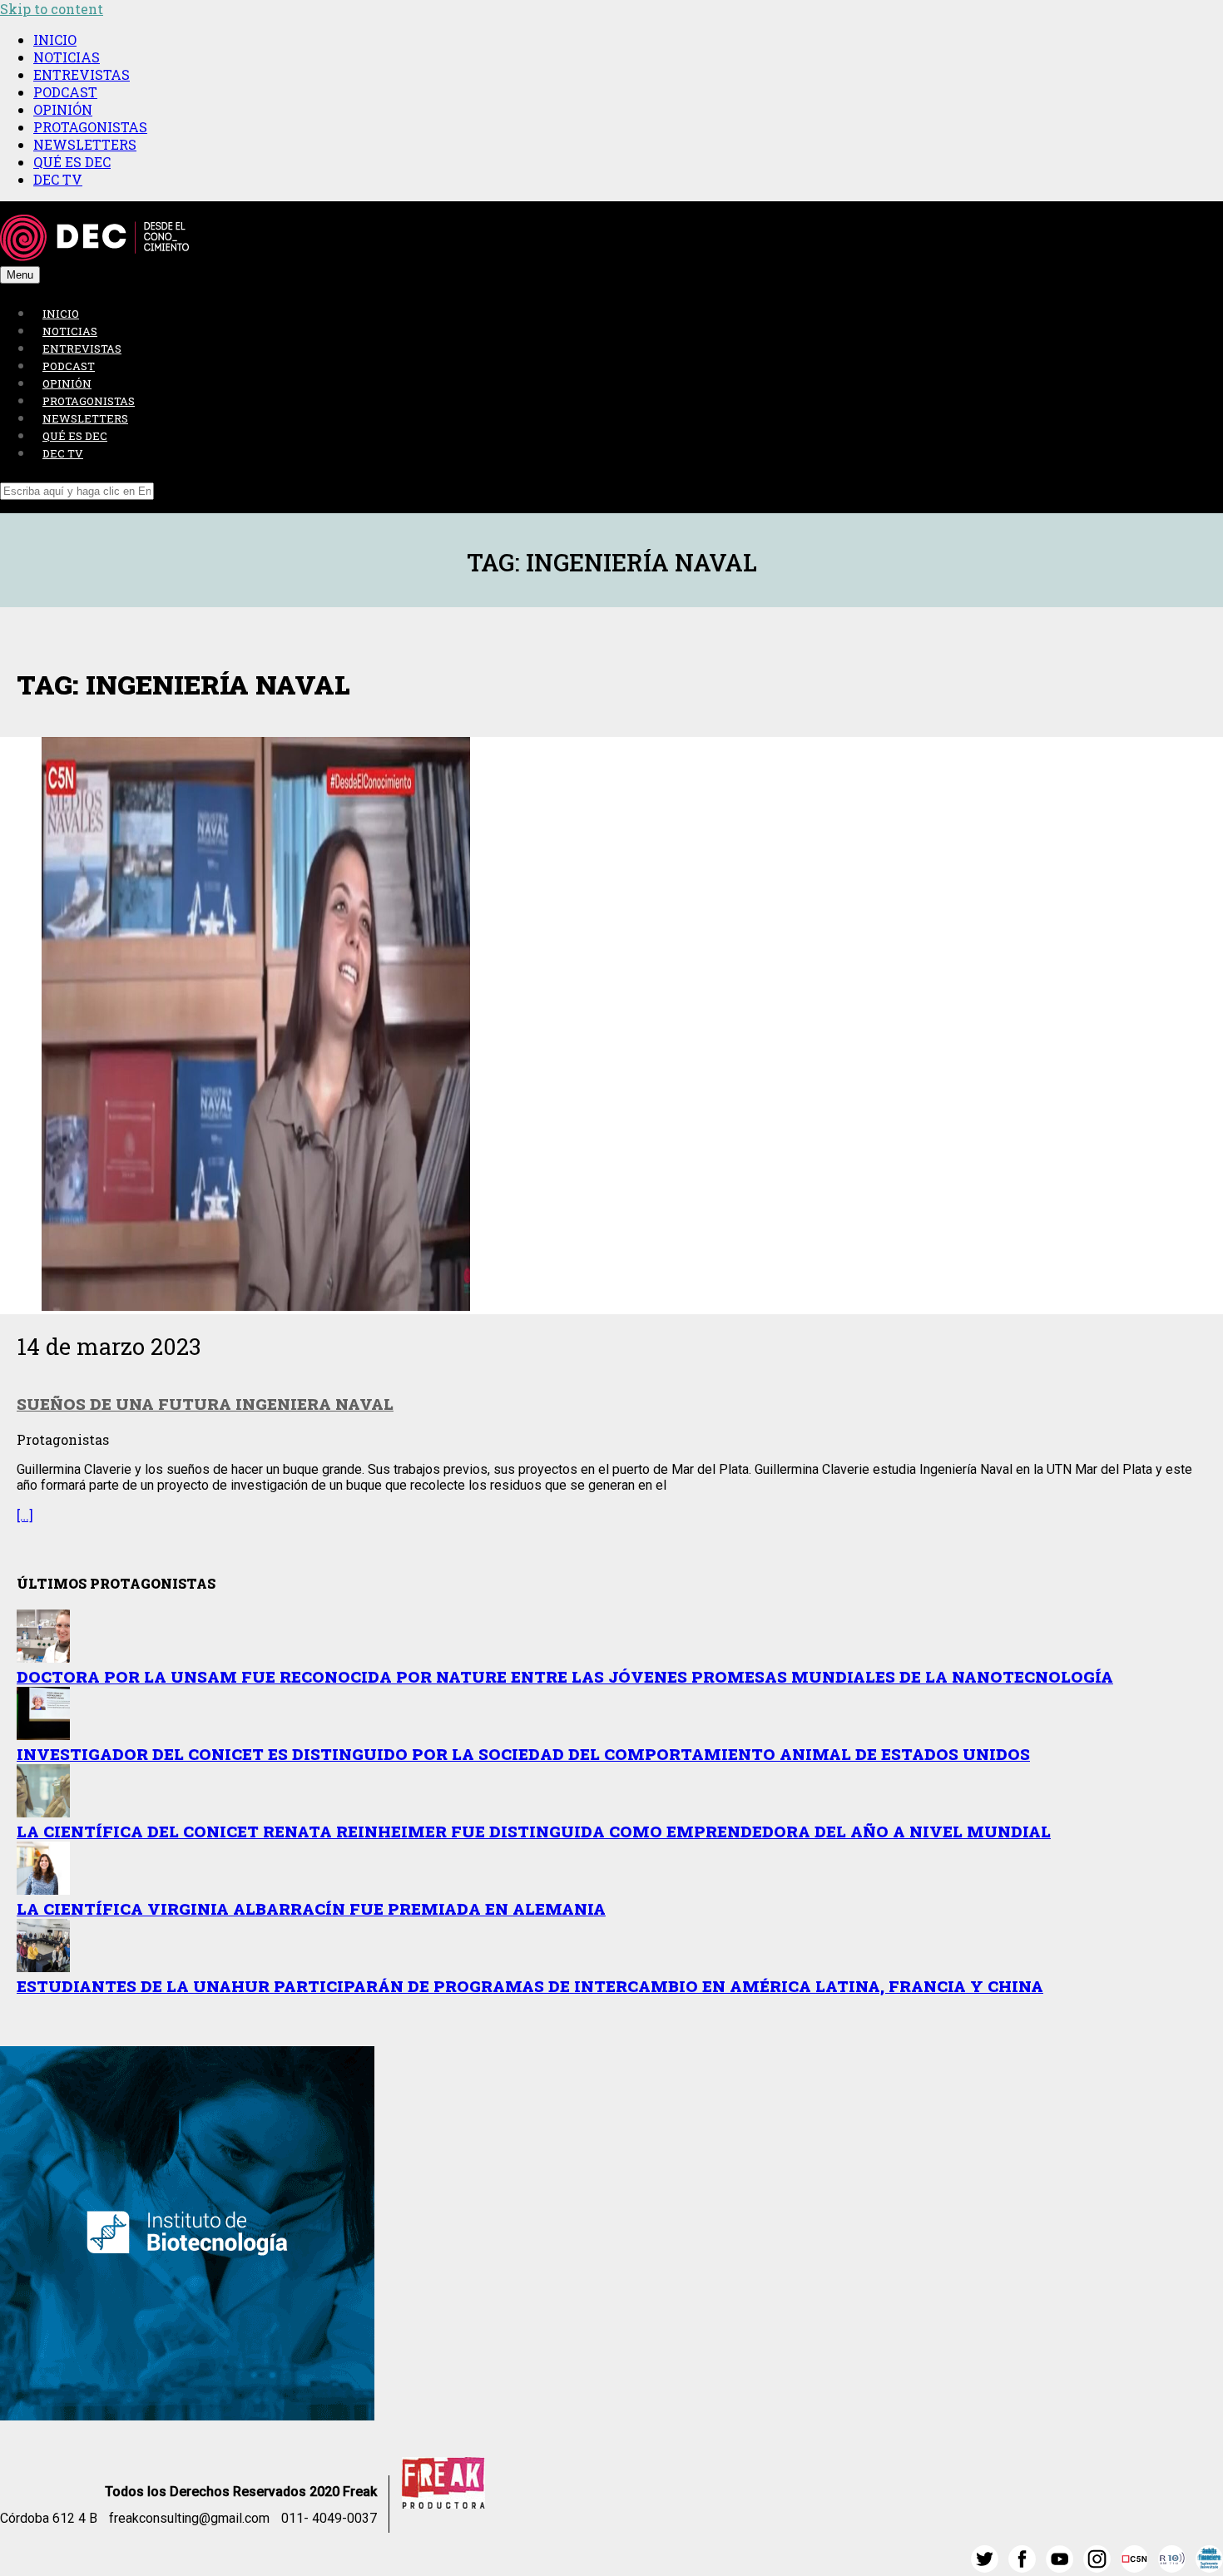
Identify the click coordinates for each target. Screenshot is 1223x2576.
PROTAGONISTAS (90, 127)
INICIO (55, 40)
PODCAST (65, 92)
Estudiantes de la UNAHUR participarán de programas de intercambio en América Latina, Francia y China (530, 1986)
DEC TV (58, 179)
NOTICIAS (67, 57)
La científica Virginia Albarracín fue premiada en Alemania (311, 1909)
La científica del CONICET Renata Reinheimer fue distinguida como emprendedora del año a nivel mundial (534, 1831)
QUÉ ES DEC (72, 162)
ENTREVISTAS (82, 74)
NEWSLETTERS (85, 144)
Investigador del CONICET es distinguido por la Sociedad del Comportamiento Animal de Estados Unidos (523, 1754)
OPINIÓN (63, 109)
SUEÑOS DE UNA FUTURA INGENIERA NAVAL (205, 1404)
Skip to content (52, 9)
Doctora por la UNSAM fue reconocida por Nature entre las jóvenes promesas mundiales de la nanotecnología (565, 1676)
